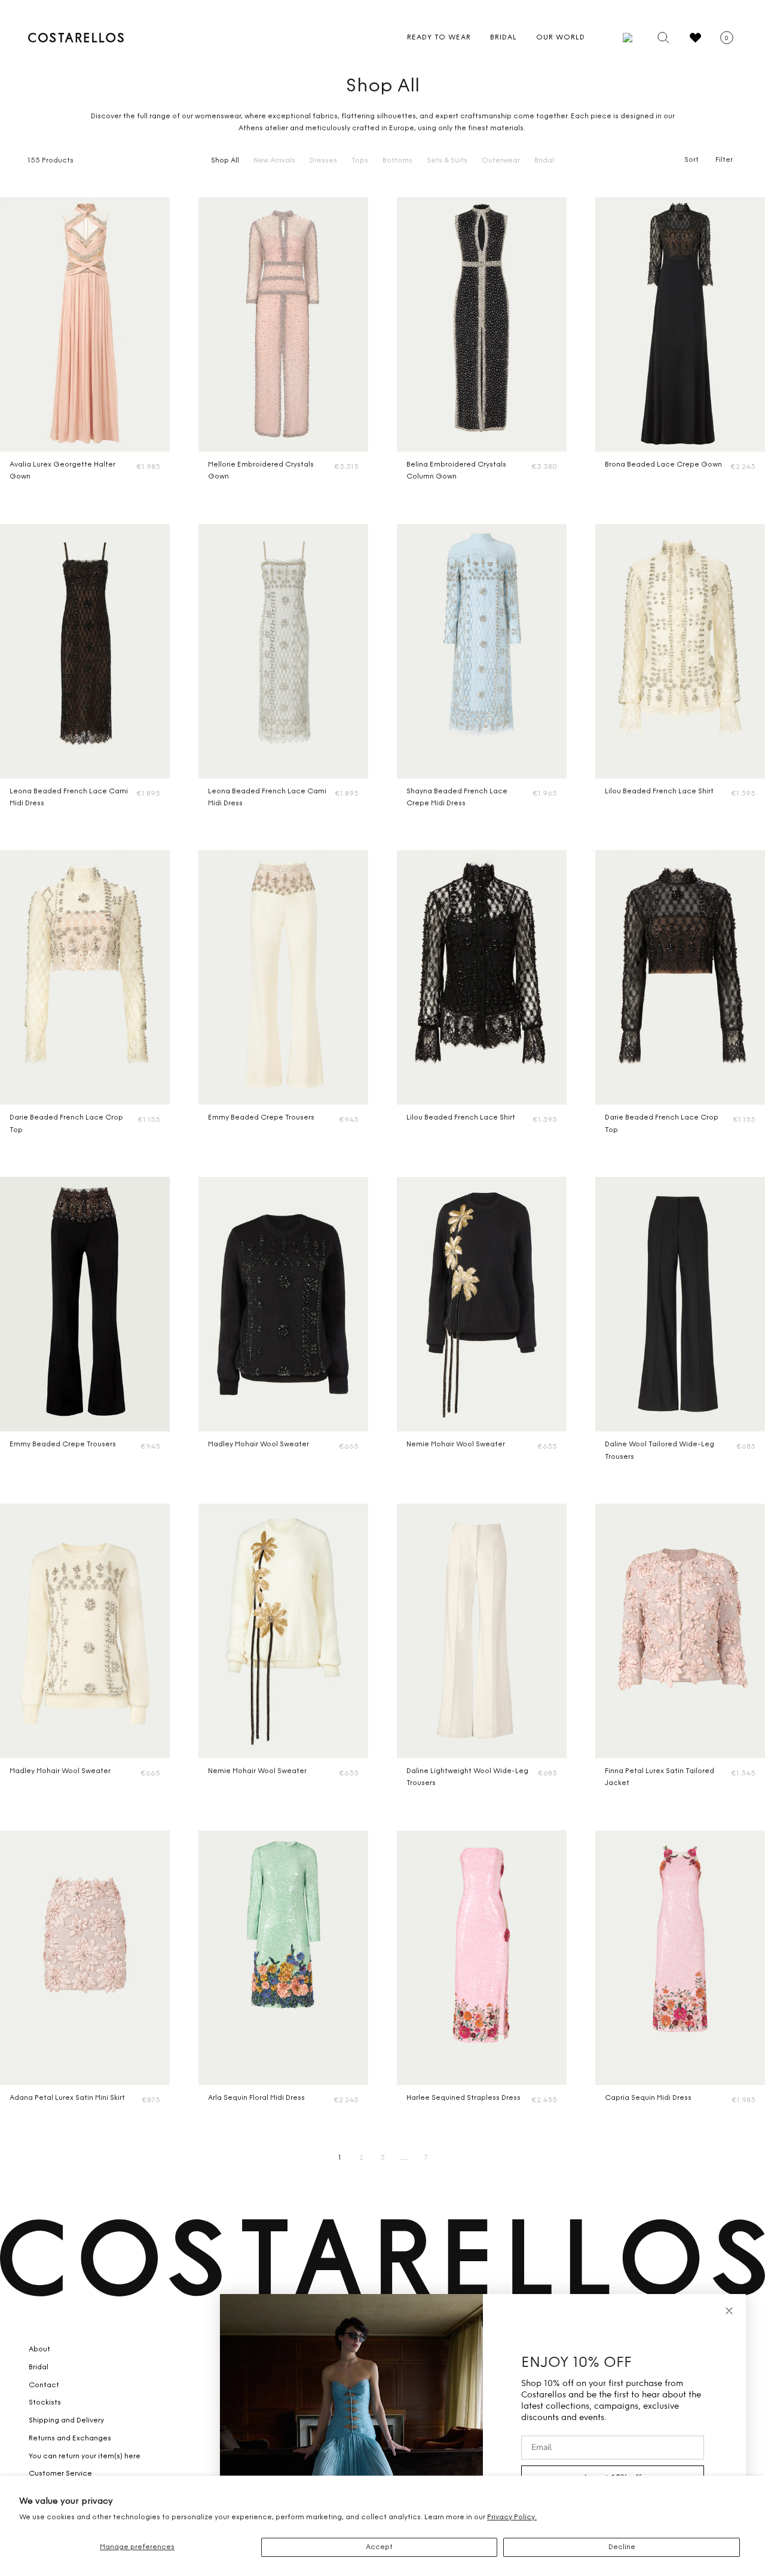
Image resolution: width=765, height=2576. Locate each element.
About (39, 2350)
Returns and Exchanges (70, 2439)
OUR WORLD (561, 38)
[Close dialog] (729, 2311)
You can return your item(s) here (85, 2457)
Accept (379, 2547)
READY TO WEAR (439, 38)
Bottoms (397, 161)
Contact (44, 2385)
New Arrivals (274, 161)
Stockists (45, 2403)
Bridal (544, 161)
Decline (622, 2547)
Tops (360, 161)
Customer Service (60, 2474)
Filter (724, 160)
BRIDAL (504, 38)
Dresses (323, 161)
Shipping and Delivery (66, 2421)
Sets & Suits (447, 161)
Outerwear (501, 161)
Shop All (225, 161)
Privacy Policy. (512, 2517)
